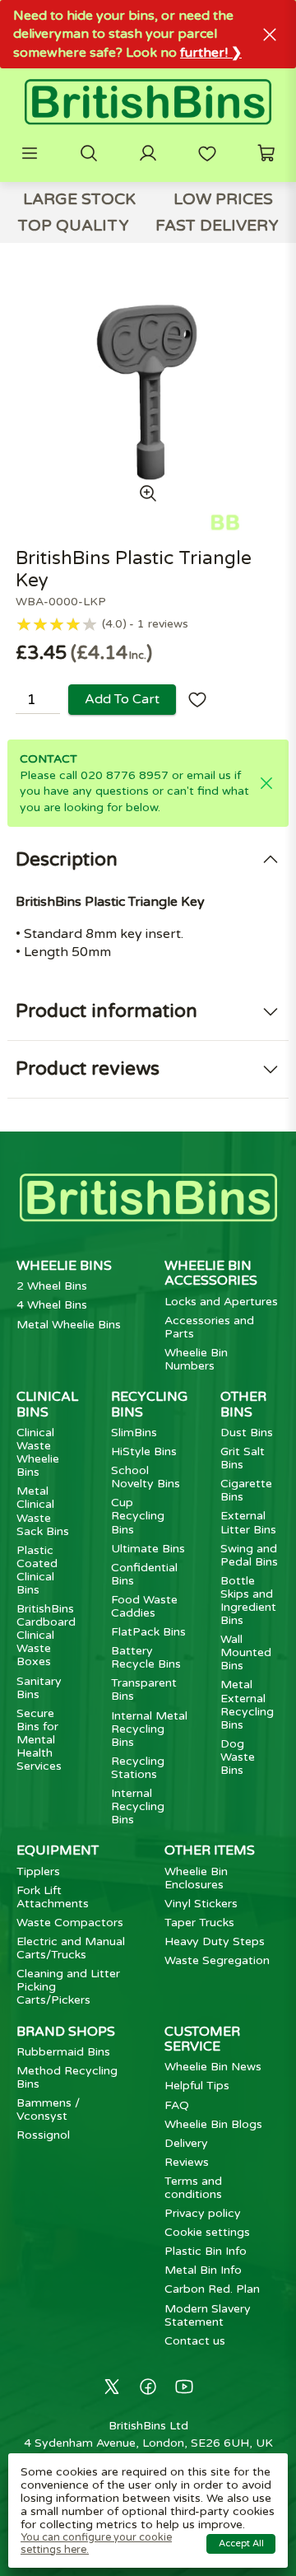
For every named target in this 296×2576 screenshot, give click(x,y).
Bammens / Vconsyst (48, 2109)
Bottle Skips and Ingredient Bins (248, 1601)
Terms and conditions (193, 2188)
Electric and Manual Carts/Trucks (71, 1948)
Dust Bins (247, 1433)
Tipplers (38, 1871)
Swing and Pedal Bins (249, 1555)
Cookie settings (207, 2232)
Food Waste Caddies (144, 1606)
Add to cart (122, 699)
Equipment (58, 1850)
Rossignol (43, 2135)
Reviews (187, 2162)
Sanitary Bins (39, 1688)
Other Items (210, 1850)
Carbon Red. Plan (212, 2289)
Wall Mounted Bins (246, 1652)
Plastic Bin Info (206, 2251)
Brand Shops (66, 2032)
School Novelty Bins (146, 1477)
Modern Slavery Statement (208, 2315)
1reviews (163, 624)
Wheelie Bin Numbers (196, 1359)
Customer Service (202, 2039)
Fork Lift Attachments (53, 1897)
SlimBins (134, 1433)
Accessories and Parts (209, 1327)
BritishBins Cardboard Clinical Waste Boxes (46, 1635)
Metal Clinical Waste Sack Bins (43, 1511)
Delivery (186, 2143)
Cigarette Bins (246, 1490)
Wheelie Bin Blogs (213, 2124)
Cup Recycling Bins (138, 1516)
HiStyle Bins (144, 1451)
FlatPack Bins (148, 1632)
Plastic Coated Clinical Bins (37, 1570)
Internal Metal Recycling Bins (149, 1729)
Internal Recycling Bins (138, 1806)
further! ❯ (211, 53)
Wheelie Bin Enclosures (196, 1878)
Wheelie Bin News (213, 2067)
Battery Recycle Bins (146, 1657)
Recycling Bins (149, 1404)
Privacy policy (203, 2213)
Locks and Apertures (221, 1302)
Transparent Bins (144, 1689)
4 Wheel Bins (52, 1305)
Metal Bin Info (203, 2270)
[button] (30, 153)
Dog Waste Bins (238, 1757)
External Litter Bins (248, 1522)
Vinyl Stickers (201, 1904)
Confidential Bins (144, 1574)
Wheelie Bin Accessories (211, 1273)
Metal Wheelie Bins (69, 1325)
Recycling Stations (138, 1768)
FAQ (177, 2105)
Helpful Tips (197, 2086)
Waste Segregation (217, 1960)
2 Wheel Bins (52, 1286)
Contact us (195, 2341)
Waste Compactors (70, 1923)
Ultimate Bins (148, 1549)
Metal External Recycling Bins (247, 1704)
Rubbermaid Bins (63, 2052)
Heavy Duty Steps (215, 1941)
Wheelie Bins (64, 1266)
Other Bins (243, 1404)
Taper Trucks (199, 1923)
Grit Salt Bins (243, 1458)
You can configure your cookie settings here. (96, 2543)
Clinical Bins (47, 1404)
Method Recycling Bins (67, 2077)
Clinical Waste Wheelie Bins (38, 1452)
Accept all (241, 2543)
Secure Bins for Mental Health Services (39, 1740)
